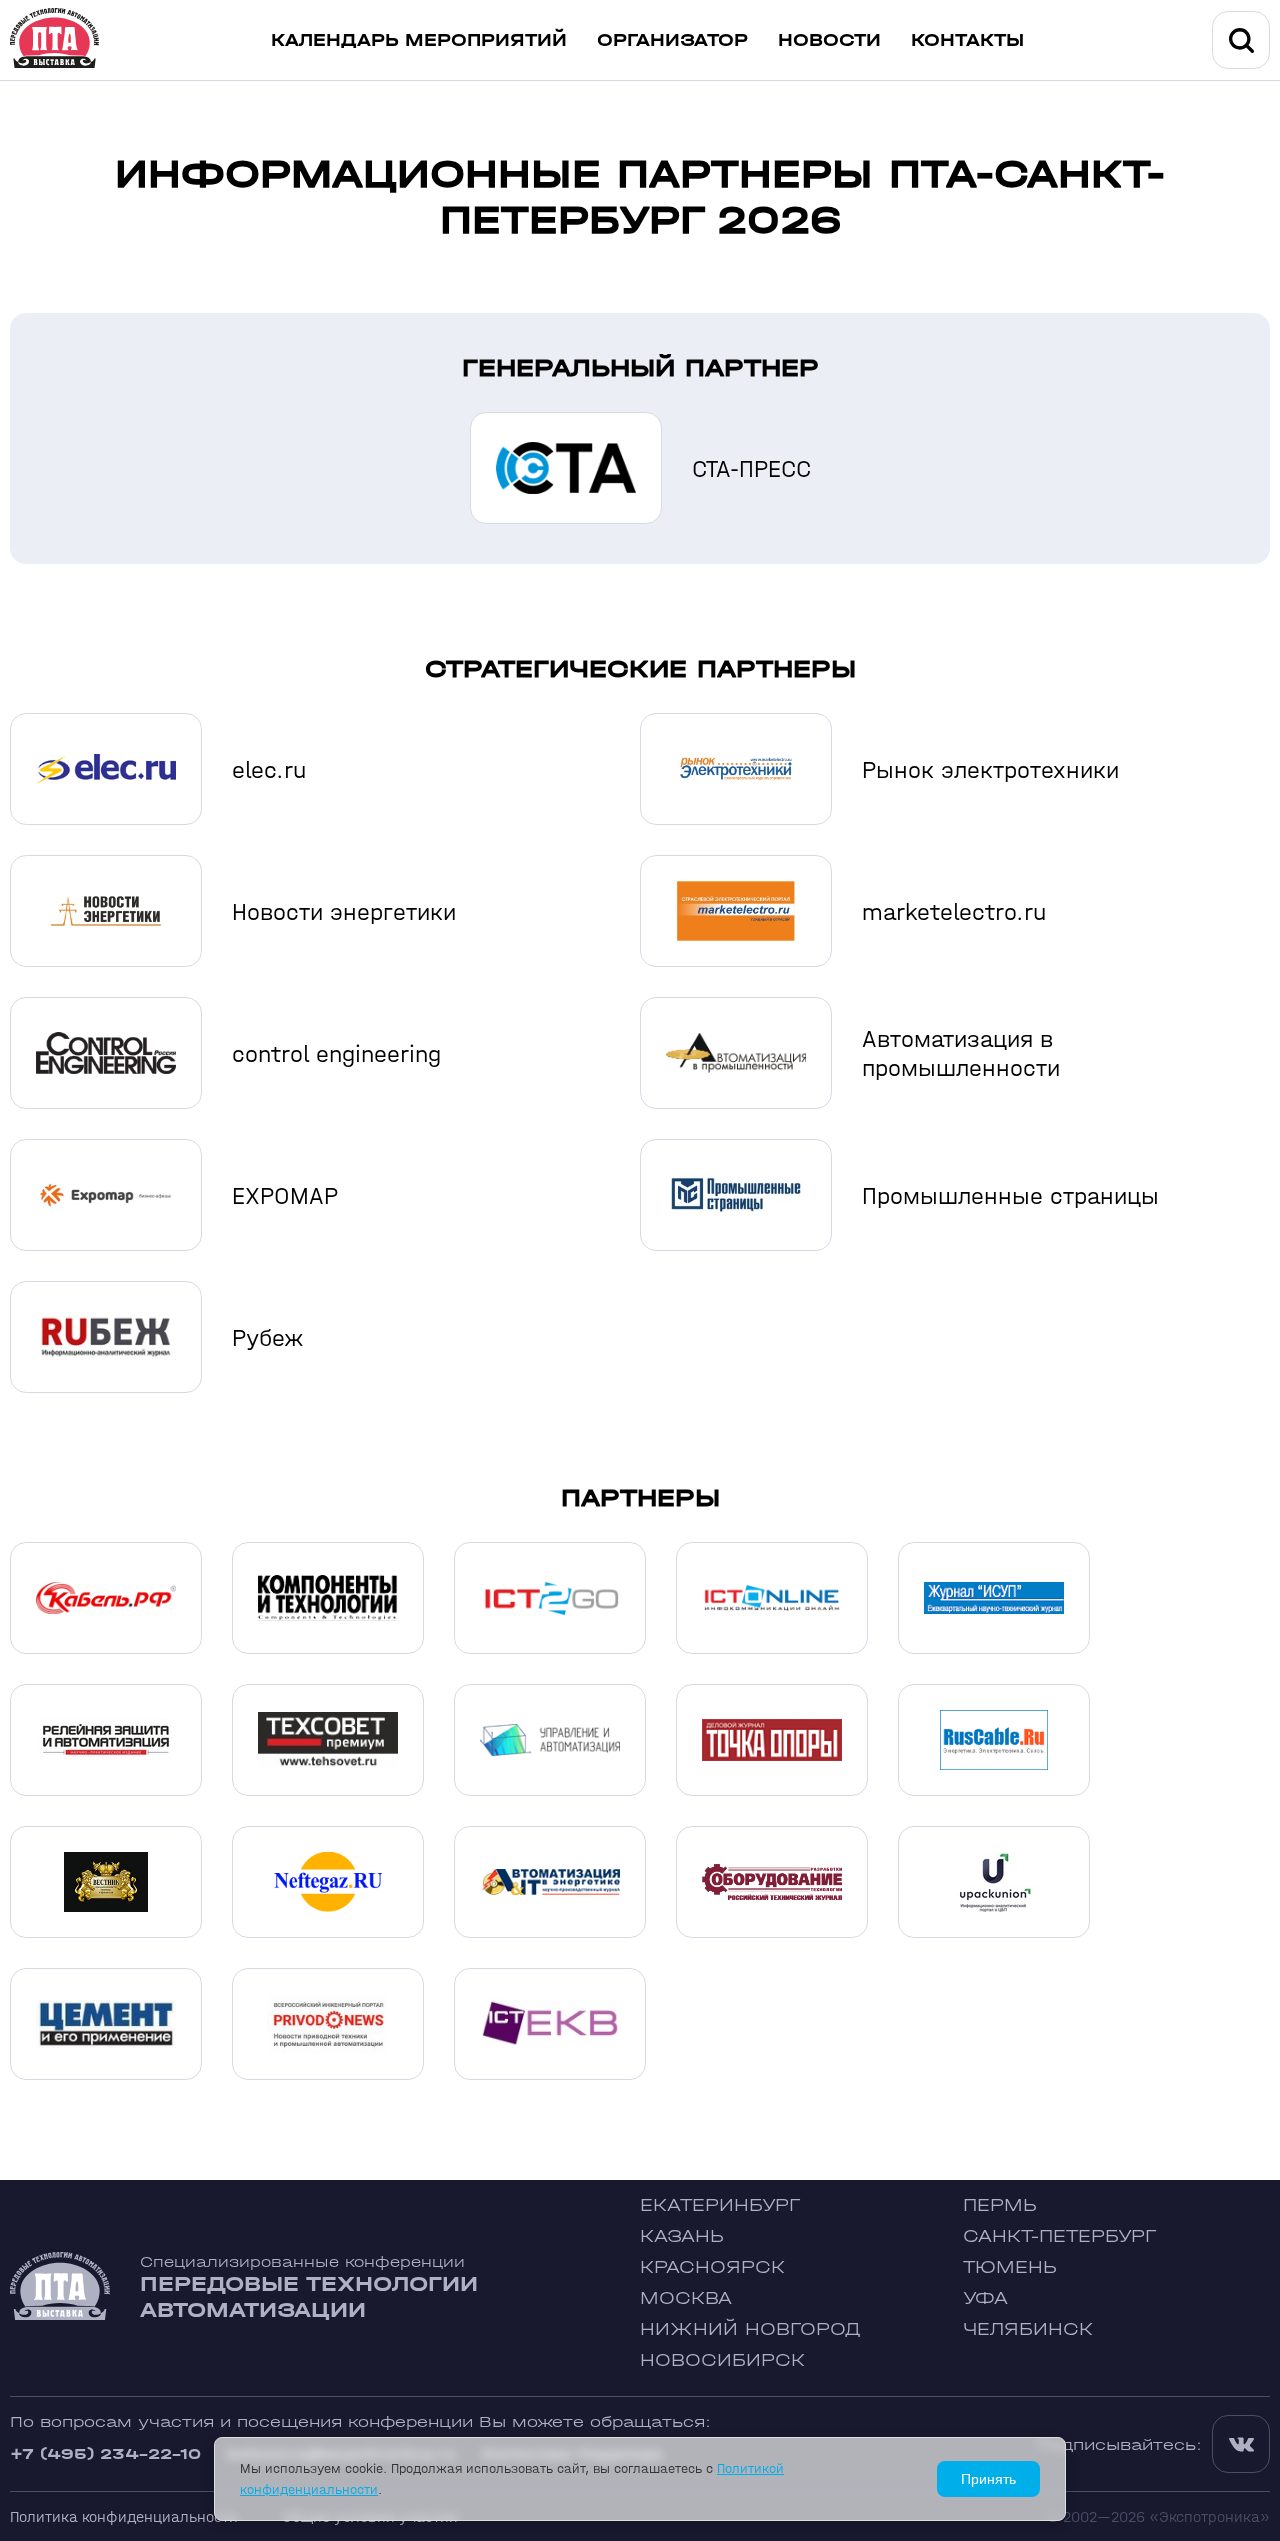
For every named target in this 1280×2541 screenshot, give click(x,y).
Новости (829, 40)
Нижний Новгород (750, 2329)
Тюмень (1010, 2267)
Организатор (672, 40)
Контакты (967, 40)
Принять (988, 2479)
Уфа (985, 2298)
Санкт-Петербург (1059, 2236)
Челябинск (1028, 2329)
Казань (682, 2236)
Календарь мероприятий (419, 40)
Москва (686, 2298)
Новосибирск (722, 2360)
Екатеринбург (720, 2205)
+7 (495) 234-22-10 (105, 2453)
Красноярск (712, 2267)
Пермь (1000, 2205)
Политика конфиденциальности (124, 2516)
